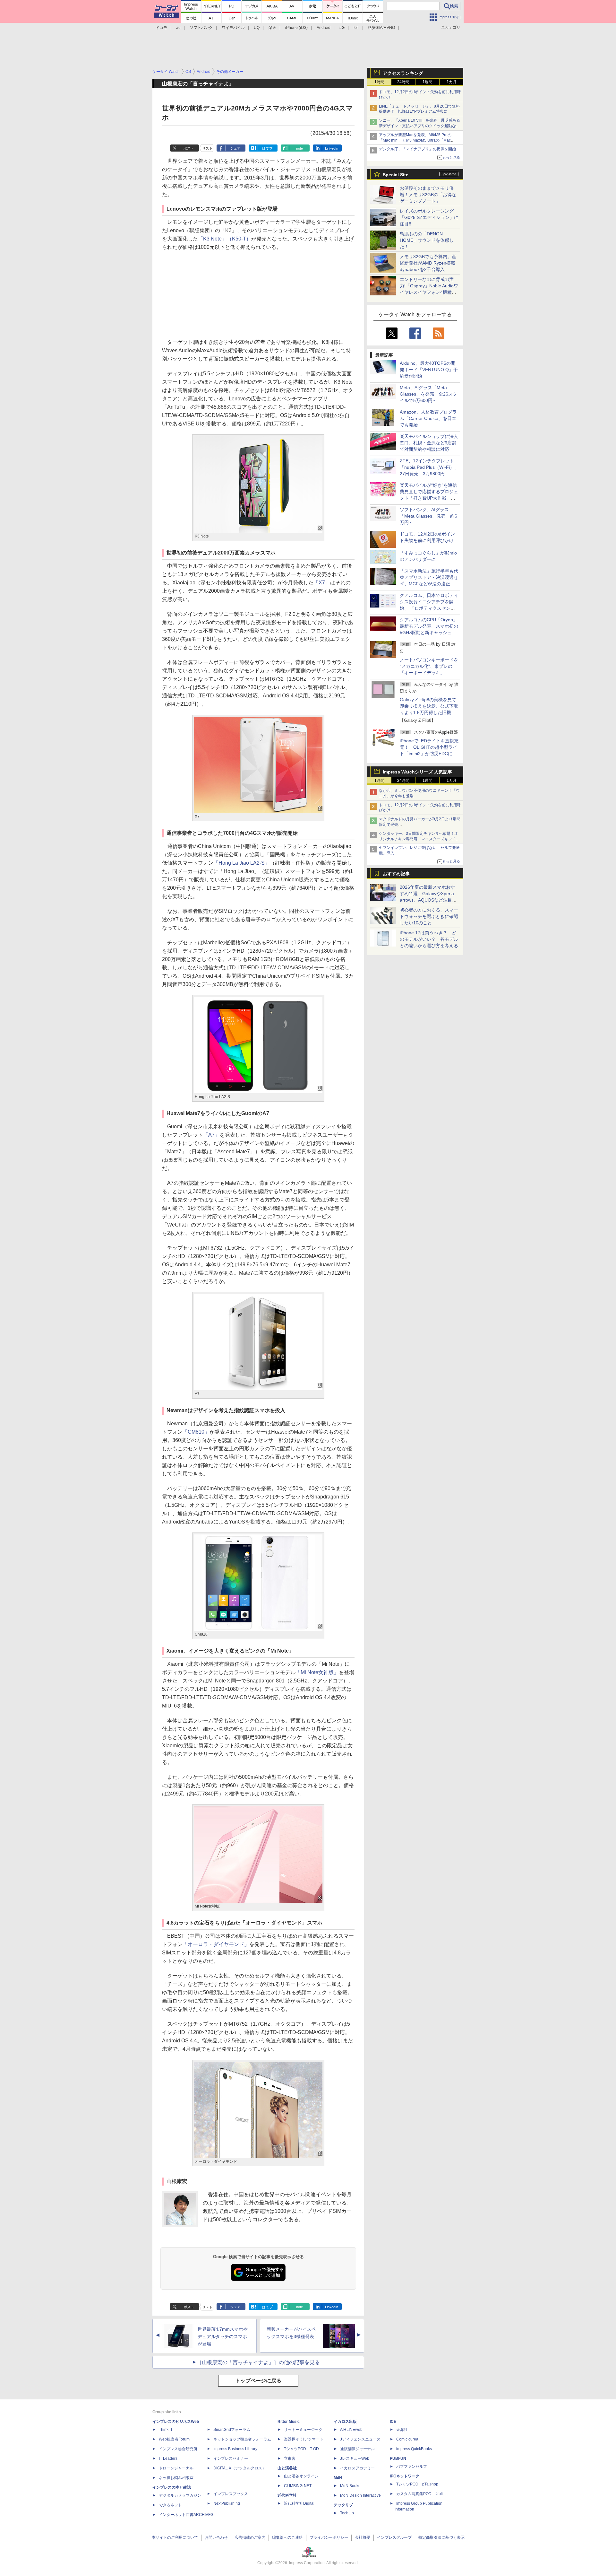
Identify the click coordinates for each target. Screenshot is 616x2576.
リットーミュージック (303, 2430)
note (299, 148)
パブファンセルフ (412, 2467)
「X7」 (322, 583)
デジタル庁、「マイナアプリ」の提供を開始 (417, 149)
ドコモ (161, 28)
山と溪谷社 (287, 2468)
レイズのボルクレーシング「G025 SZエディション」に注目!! (429, 217)
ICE (393, 2422)
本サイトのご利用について (175, 2537)
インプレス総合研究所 (178, 2449)
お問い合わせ (216, 2537)
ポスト (189, 148)
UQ (257, 28)
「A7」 (211, 1135)
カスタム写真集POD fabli (419, 2494)
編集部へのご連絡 (287, 2537)
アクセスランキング (403, 73)
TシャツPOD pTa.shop (417, 2484)
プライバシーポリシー (329, 2537)
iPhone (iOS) (296, 28)
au (178, 28)
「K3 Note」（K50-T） (225, 239)
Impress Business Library (235, 2449)
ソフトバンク (201, 28)
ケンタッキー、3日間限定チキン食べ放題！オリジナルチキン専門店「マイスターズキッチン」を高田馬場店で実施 (419, 839)
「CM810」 (196, 1432)
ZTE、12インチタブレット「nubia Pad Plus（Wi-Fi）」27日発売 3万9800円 (429, 467)
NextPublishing (227, 2503)
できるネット (170, 2505)
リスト (207, 148)
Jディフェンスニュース (360, 2439)
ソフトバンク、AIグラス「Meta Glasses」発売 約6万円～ (428, 516)
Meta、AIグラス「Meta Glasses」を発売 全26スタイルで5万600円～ (428, 394)
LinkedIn (332, 148)
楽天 (272, 28)
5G (342, 28)
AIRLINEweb (351, 2430)
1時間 (379, 82)
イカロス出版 (345, 2422)
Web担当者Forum (174, 2439)
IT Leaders (168, 2458)
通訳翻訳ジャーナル (357, 2449)
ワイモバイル (233, 28)
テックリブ (343, 2505)
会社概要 (363, 2537)
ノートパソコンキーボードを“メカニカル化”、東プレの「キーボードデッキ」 (429, 666)
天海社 (402, 2430)
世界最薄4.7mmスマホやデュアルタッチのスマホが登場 (223, 2336)
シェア (235, 148)
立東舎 (290, 2458)
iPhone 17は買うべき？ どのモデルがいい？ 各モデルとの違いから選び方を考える (429, 939)
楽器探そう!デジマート (304, 2439)
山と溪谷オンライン (301, 2476)
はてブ (267, 148)
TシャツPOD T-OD (301, 2449)
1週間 (428, 82)
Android (324, 28)
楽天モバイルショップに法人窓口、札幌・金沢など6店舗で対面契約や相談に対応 (429, 443)
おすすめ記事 (396, 874)
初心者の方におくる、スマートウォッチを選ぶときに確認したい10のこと (429, 916)
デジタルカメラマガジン (180, 2495)
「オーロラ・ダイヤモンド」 (216, 1944)
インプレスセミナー (231, 2458)
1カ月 (452, 82)
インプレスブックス (231, 2494)
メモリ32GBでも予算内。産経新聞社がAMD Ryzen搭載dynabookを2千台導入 (428, 263)
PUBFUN (398, 2458)
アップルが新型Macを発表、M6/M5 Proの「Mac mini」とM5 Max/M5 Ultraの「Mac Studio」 (415, 140)
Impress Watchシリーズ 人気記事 (417, 772)
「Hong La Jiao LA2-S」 (242, 863)
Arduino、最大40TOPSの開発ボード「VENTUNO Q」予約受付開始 (429, 370)
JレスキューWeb (355, 2458)
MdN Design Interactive (360, 2495)
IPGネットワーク (405, 2476)
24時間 (403, 82)
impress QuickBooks (414, 2449)
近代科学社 (287, 2495)
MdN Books (350, 2486)
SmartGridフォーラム (232, 2430)
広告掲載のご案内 (250, 2537)
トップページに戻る (258, 2381)
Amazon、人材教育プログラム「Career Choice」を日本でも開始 (428, 418)
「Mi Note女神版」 (317, 1672)
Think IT (166, 2430)
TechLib (347, 2513)
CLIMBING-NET (298, 2486)
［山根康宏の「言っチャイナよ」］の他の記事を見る (258, 2362)
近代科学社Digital (299, 2503)
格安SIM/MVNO (381, 28)
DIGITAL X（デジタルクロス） (240, 2468)
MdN (338, 2478)
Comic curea (407, 2439)
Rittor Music (289, 2422)
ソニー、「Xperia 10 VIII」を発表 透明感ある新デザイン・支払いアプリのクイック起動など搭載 (419, 126)
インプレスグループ (394, 2537)
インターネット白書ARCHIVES (186, 2515)
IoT (356, 28)
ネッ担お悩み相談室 (176, 2478)
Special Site (396, 175)
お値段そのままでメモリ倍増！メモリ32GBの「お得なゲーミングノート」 (428, 195)
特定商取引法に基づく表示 (441, 2537)
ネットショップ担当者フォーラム (242, 2439)
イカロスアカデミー (357, 2468)
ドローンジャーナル (176, 2468)
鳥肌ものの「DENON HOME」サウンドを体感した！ (427, 240)
